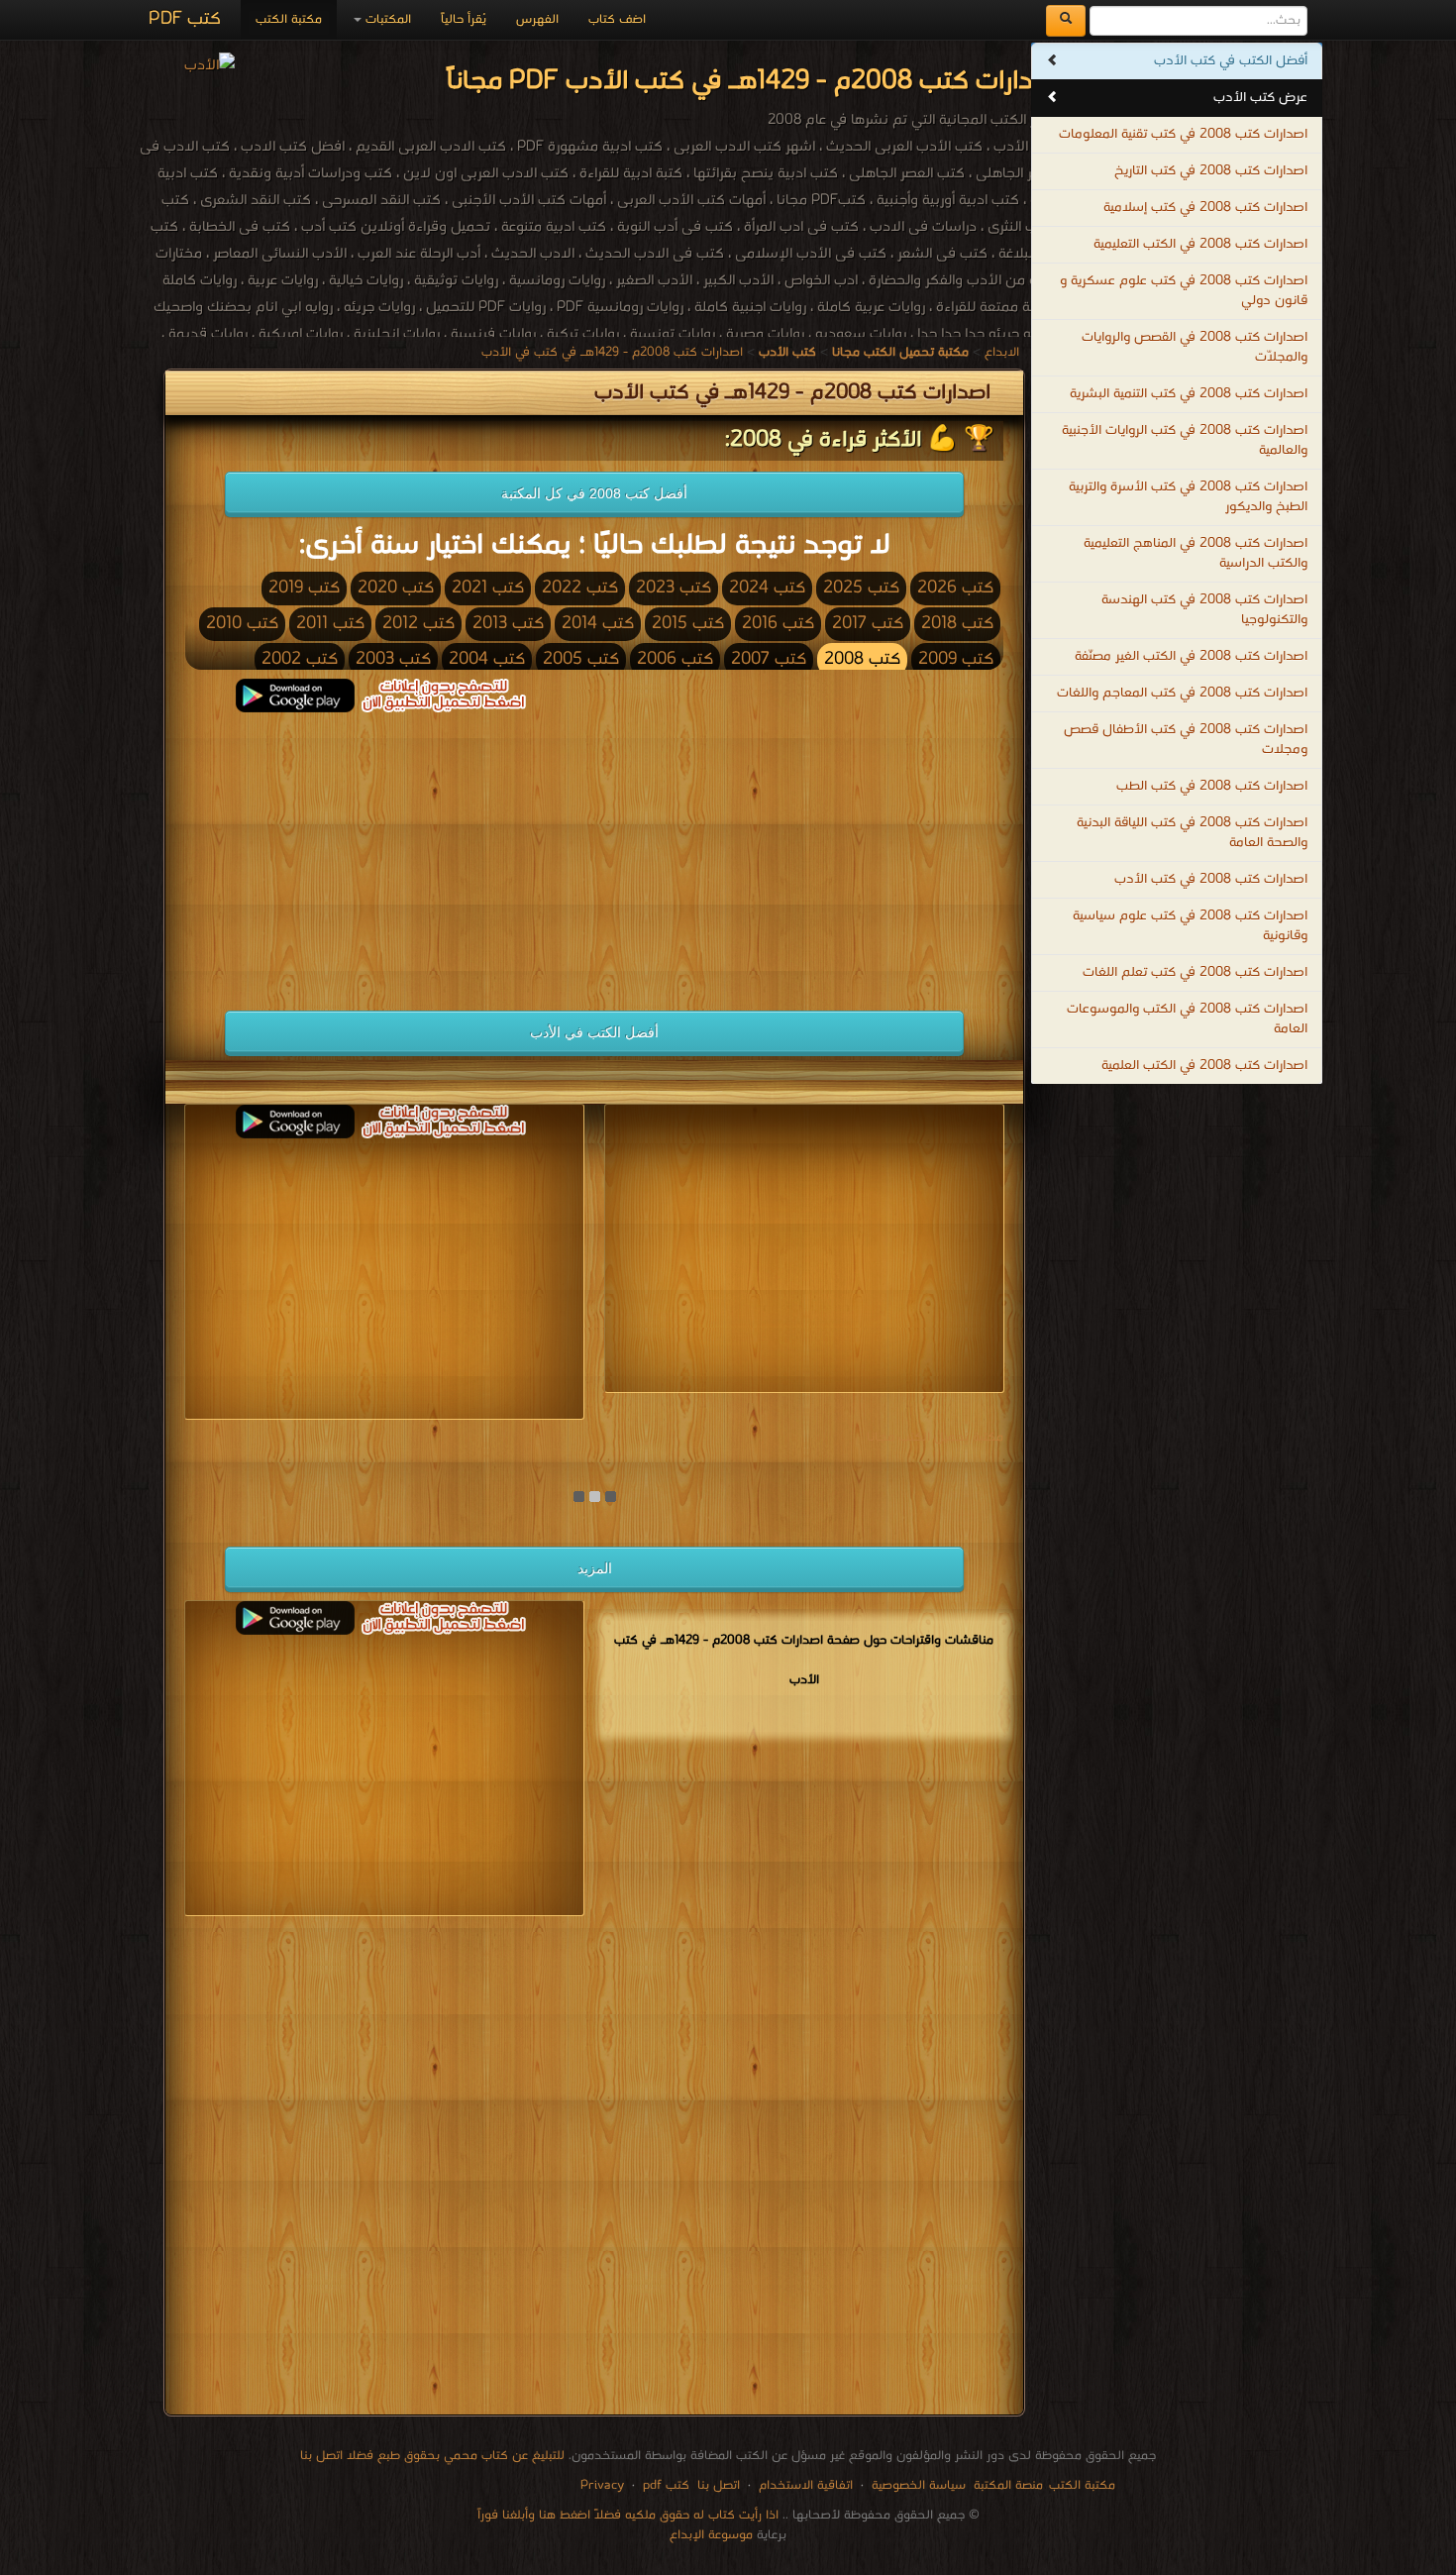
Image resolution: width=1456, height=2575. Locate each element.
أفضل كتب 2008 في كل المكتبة (594, 493)
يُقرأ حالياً (464, 19)
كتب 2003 (393, 659)
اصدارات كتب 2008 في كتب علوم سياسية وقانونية (1190, 926)
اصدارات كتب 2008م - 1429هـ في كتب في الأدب (612, 352)
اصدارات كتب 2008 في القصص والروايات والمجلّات (1195, 347)
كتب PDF (185, 19)
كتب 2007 (769, 659)
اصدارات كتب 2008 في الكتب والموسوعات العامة (1187, 1019)
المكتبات (386, 19)
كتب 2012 (418, 624)
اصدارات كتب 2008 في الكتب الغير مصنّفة (1191, 656)
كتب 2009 (956, 659)
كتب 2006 (675, 659)
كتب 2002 (300, 659)
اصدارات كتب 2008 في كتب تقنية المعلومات (1183, 134)
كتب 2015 (688, 624)
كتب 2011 (330, 624)
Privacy (602, 2485)
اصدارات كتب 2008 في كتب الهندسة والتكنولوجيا (1204, 610)
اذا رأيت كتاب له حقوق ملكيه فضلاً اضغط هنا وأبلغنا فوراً (628, 2515)
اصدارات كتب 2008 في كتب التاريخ (1211, 171)
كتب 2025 (861, 588)
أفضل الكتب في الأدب (594, 1032)
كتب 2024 (767, 588)
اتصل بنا (717, 2485)
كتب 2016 (778, 624)
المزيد (595, 1568)
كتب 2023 (674, 588)
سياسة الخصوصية (919, 2485)
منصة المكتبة (1008, 2485)
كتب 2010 (242, 624)
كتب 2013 (508, 624)
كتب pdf (666, 2485)
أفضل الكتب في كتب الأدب (1231, 61)
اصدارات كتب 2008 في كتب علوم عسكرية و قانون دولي (1184, 291)
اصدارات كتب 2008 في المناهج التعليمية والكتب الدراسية (1196, 553)
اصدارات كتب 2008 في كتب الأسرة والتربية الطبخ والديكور (1188, 497)
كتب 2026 (955, 588)
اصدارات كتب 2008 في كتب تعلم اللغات (1195, 972)
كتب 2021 (488, 588)
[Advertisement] (384, 851)
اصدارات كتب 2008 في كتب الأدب (1211, 879)
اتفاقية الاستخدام (804, 2485)
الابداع (1002, 352)
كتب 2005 (581, 659)
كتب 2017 (868, 624)
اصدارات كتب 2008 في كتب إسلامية (1205, 208)
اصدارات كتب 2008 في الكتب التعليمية (1200, 244)
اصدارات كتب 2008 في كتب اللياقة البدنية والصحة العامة (1192, 833)
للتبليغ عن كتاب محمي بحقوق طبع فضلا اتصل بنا (432, 2456)
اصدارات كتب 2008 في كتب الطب (1212, 786)
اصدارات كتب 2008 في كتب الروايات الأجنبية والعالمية (1185, 440)
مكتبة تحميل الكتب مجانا (935, 1437)
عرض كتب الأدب (1260, 98)
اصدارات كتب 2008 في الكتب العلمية (1204, 1066)
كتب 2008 (862, 659)
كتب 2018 (957, 624)
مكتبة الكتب (289, 19)
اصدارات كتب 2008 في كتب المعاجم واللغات (1182, 693)
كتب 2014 (598, 624)
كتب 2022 (580, 588)
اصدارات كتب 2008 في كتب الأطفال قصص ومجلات (1186, 740)
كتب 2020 (396, 588)
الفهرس (537, 19)
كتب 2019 (304, 588)
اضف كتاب (617, 19)
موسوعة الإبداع (711, 2535)
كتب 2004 (487, 659)
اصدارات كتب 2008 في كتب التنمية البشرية (1189, 394)
